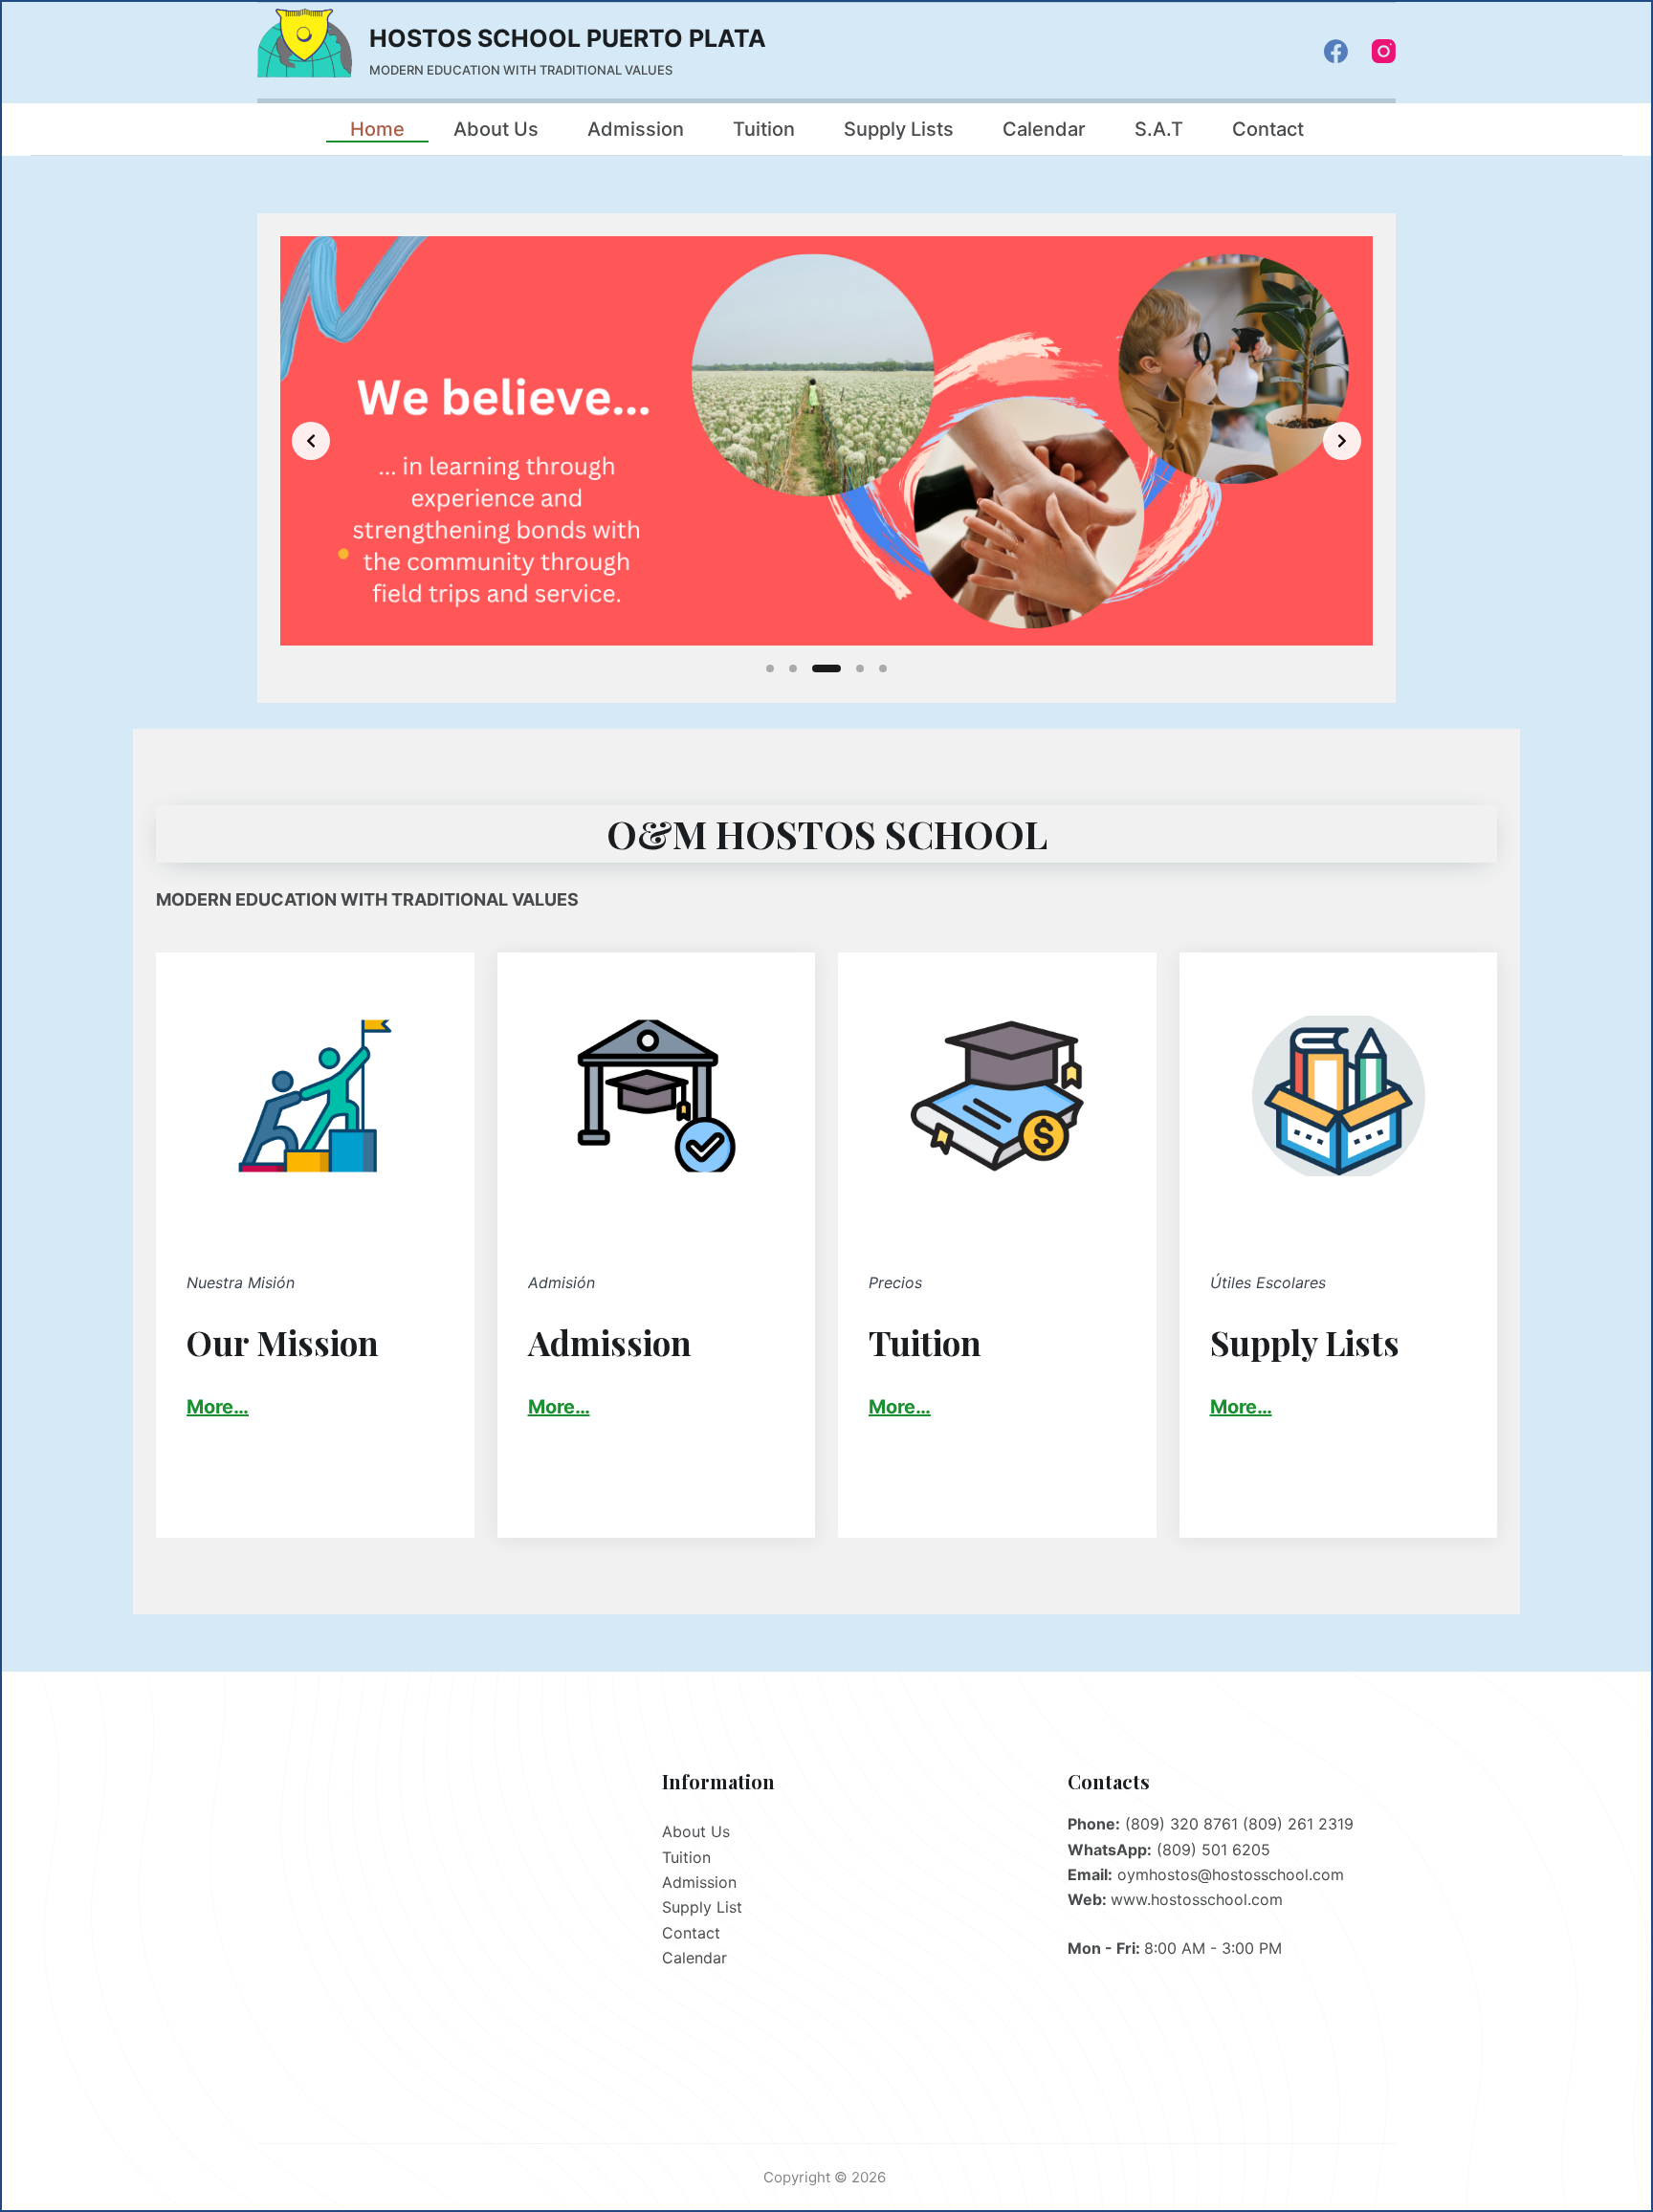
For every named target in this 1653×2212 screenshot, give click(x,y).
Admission (636, 129)
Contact (1268, 129)
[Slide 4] (860, 668)
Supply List (702, 1907)
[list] (826, 441)
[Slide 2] (793, 668)
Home (377, 129)
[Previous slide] (311, 441)
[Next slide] (1342, 441)
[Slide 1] (770, 668)
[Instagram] (1384, 51)
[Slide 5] (883, 668)
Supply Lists (899, 129)
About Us (496, 129)
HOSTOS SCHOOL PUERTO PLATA (568, 38)
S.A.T (1159, 129)
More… (559, 1407)
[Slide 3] (826, 668)
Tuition (764, 129)
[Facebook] (1336, 51)
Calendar (1044, 129)
